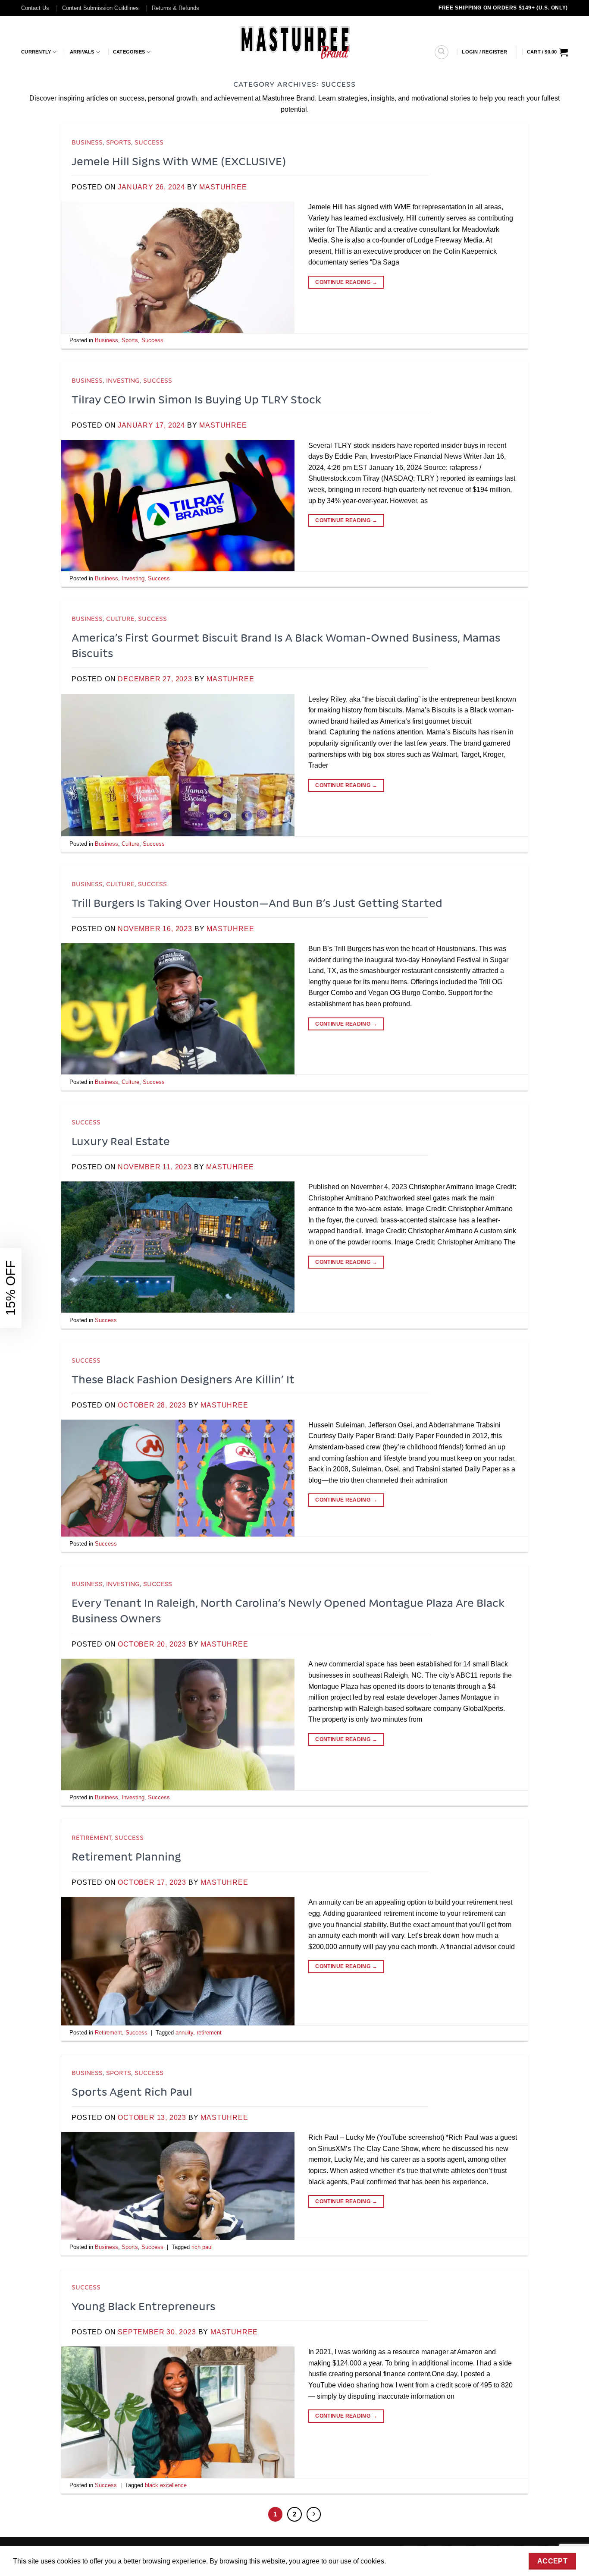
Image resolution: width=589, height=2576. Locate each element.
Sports (119, 142)
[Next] (314, 2514)
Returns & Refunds (175, 8)
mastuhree (223, 187)
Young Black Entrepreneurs (143, 2306)
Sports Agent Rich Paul (132, 2091)
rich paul (202, 2247)
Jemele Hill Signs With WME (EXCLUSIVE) (179, 161)
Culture (120, 618)
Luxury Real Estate (121, 1141)
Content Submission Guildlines (100, 8)
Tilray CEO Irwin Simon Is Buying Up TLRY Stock (196, 399)
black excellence (166, 2485)
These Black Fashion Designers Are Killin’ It (183, 1379)
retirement (209, 2033)
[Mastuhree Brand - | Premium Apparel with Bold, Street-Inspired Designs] (295, 41)
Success (149, 142)
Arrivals (82, 52)
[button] (484, 52)
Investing (123, 380)
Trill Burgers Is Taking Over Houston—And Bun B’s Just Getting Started (257, 903)
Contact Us (35, 8)
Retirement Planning (126, 1856)
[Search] (442, 52)
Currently (36, 52)
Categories (129, 52)
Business (87, 142)
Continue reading (346, 282)
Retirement (91, 1837)
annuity (184, 2033)
